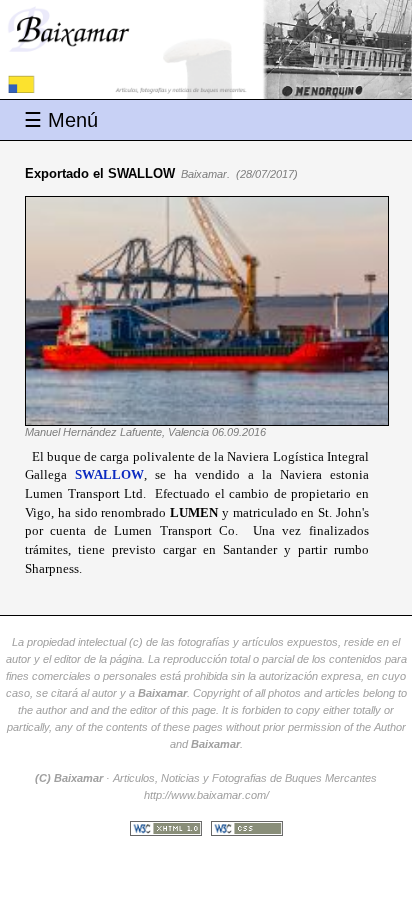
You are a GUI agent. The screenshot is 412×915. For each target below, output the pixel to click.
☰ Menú (61, 120)
